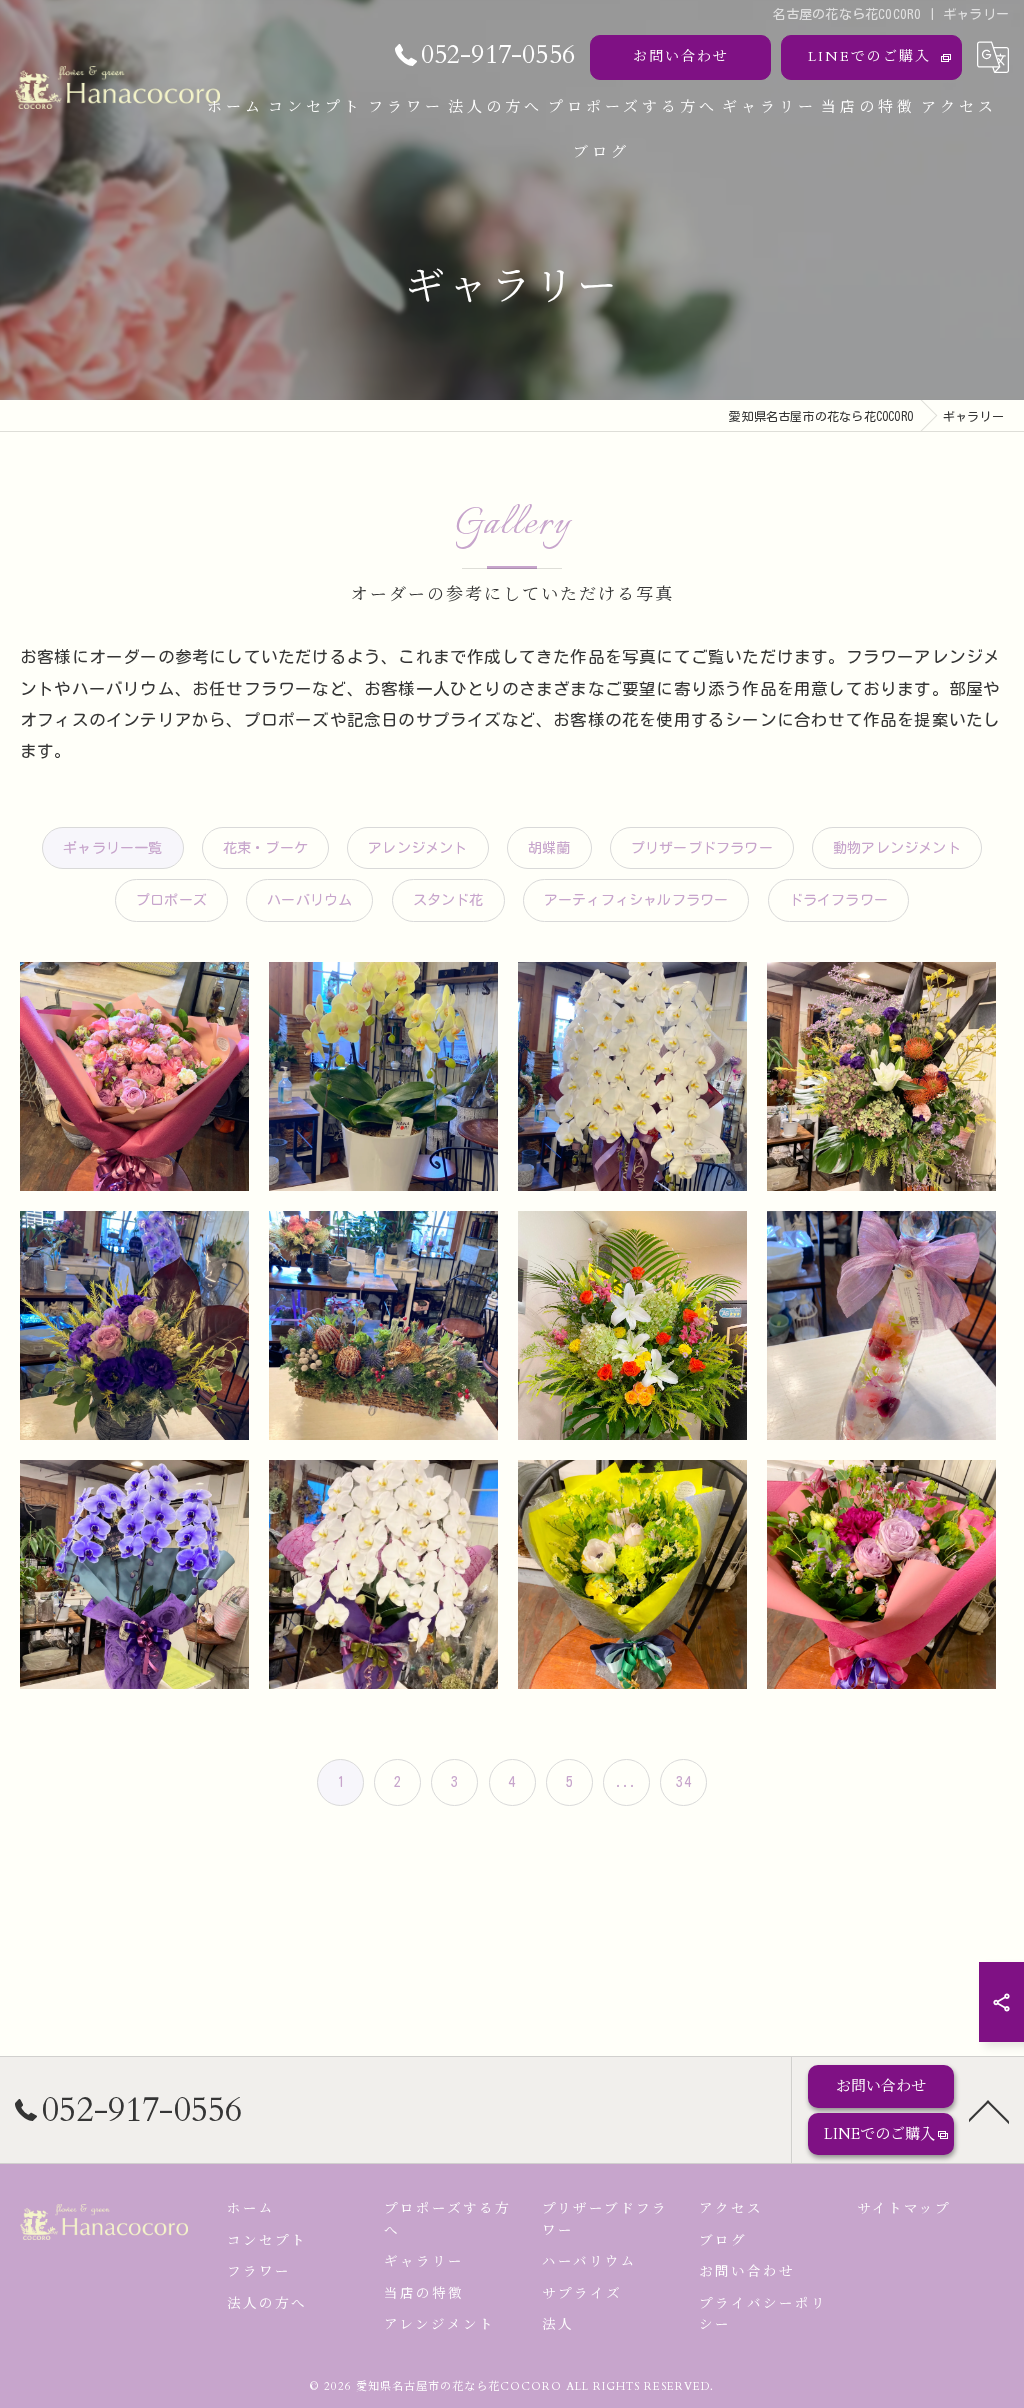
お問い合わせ (681, 56)
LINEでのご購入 (869, 56)
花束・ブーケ (265, 848)
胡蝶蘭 (549, 848)
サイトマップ (904, 2209)
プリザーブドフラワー (702, 848)
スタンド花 (448, 900)
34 (683, 1782)
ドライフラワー (838, 900)
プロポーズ (171, 900)
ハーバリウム (309, 900)
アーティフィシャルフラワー (636, 900)
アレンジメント (417, 848)
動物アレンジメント (897, 848)
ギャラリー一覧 (112, 848)
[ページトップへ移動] (989, 2110)
